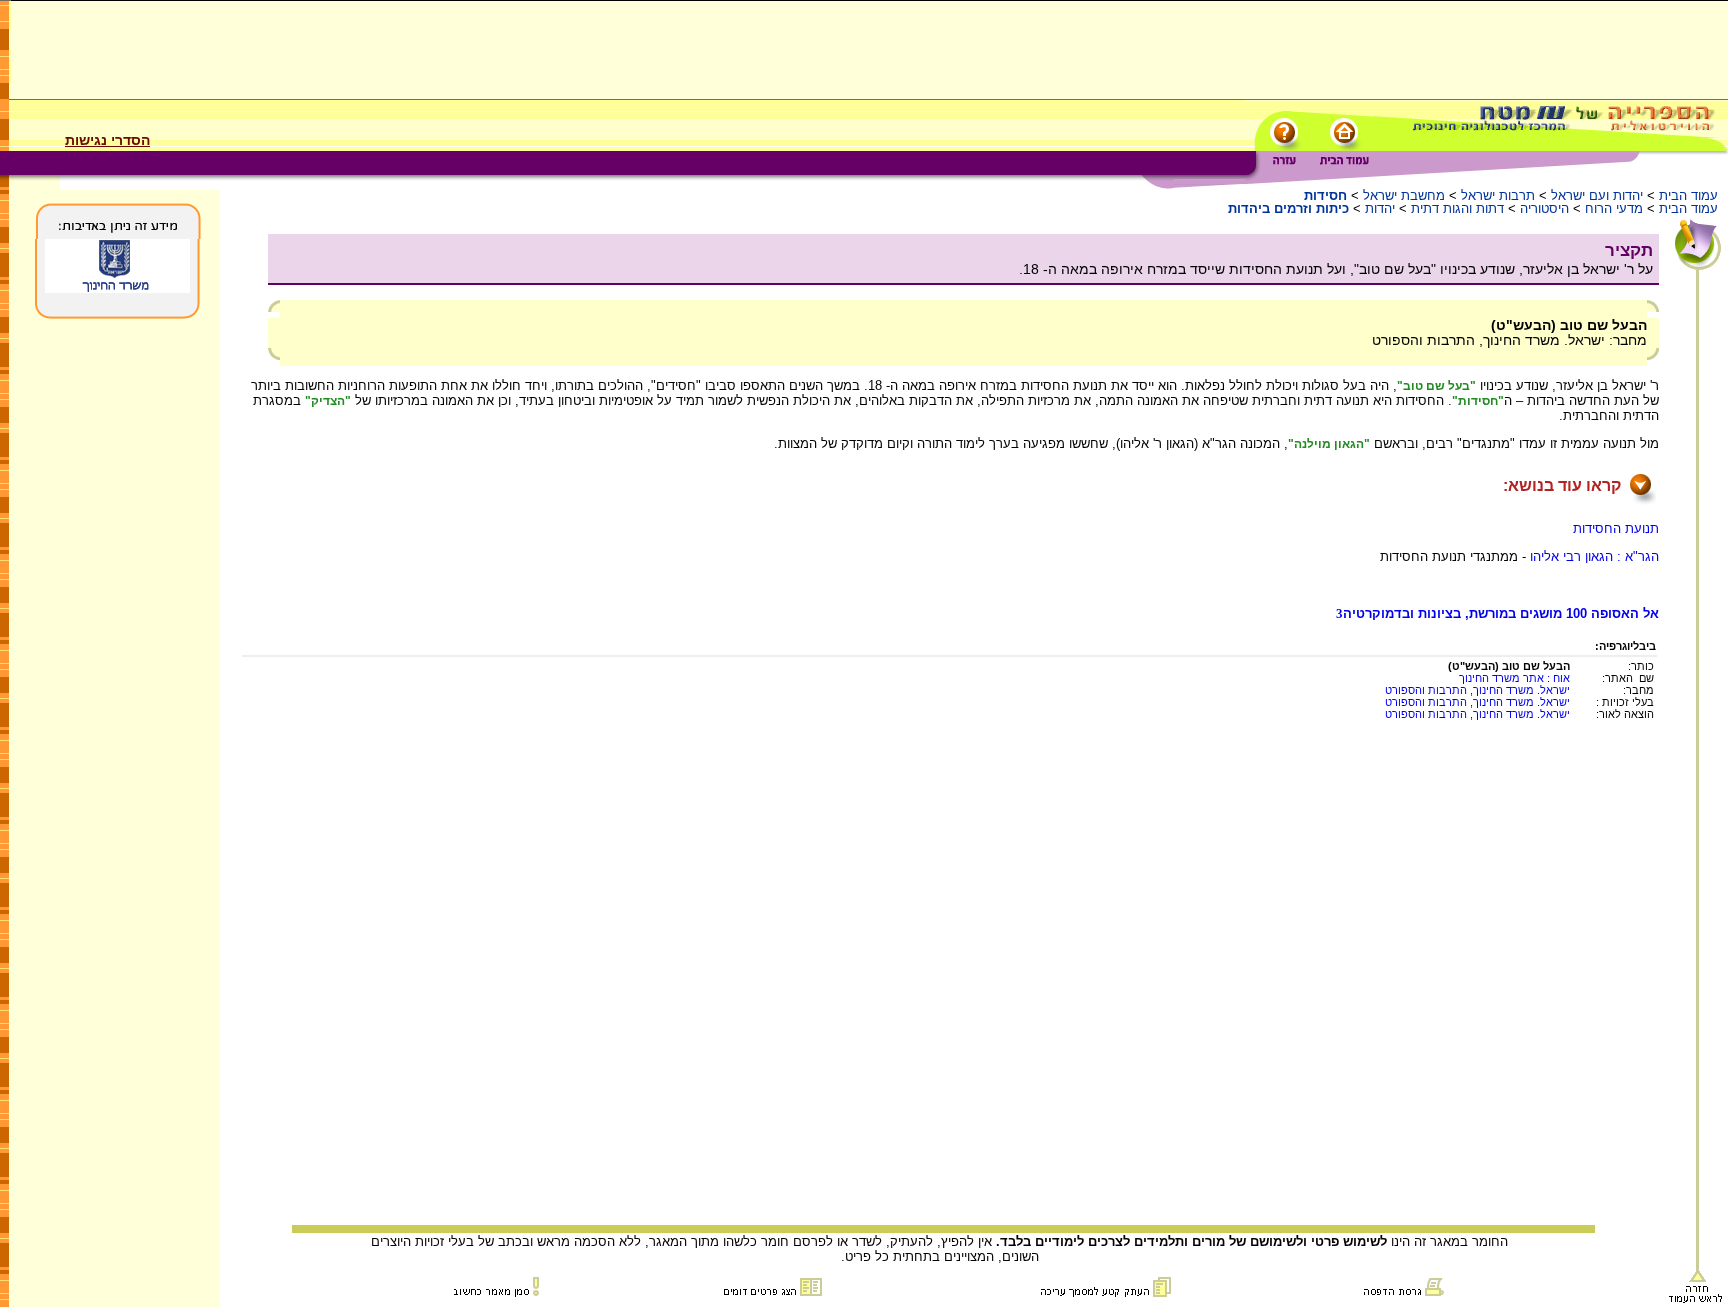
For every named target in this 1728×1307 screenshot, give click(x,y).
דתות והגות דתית (1457, 208)
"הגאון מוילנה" (1329, 444)
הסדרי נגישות (107, 140)
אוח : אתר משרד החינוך (1514, 678)
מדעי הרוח (1614, 208)
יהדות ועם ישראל (1597, 195)
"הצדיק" (328, 401)
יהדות (1380, 208)
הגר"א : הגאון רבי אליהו (1594, 556)
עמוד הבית (1688, 195)
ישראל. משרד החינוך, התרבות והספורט (1477, 690)
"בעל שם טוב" (1436, 386)
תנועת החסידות (1616, 528)
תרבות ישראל (1498, 195)
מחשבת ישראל (1404, 195)
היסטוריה (1544, 208)
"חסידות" (1478, 401)
